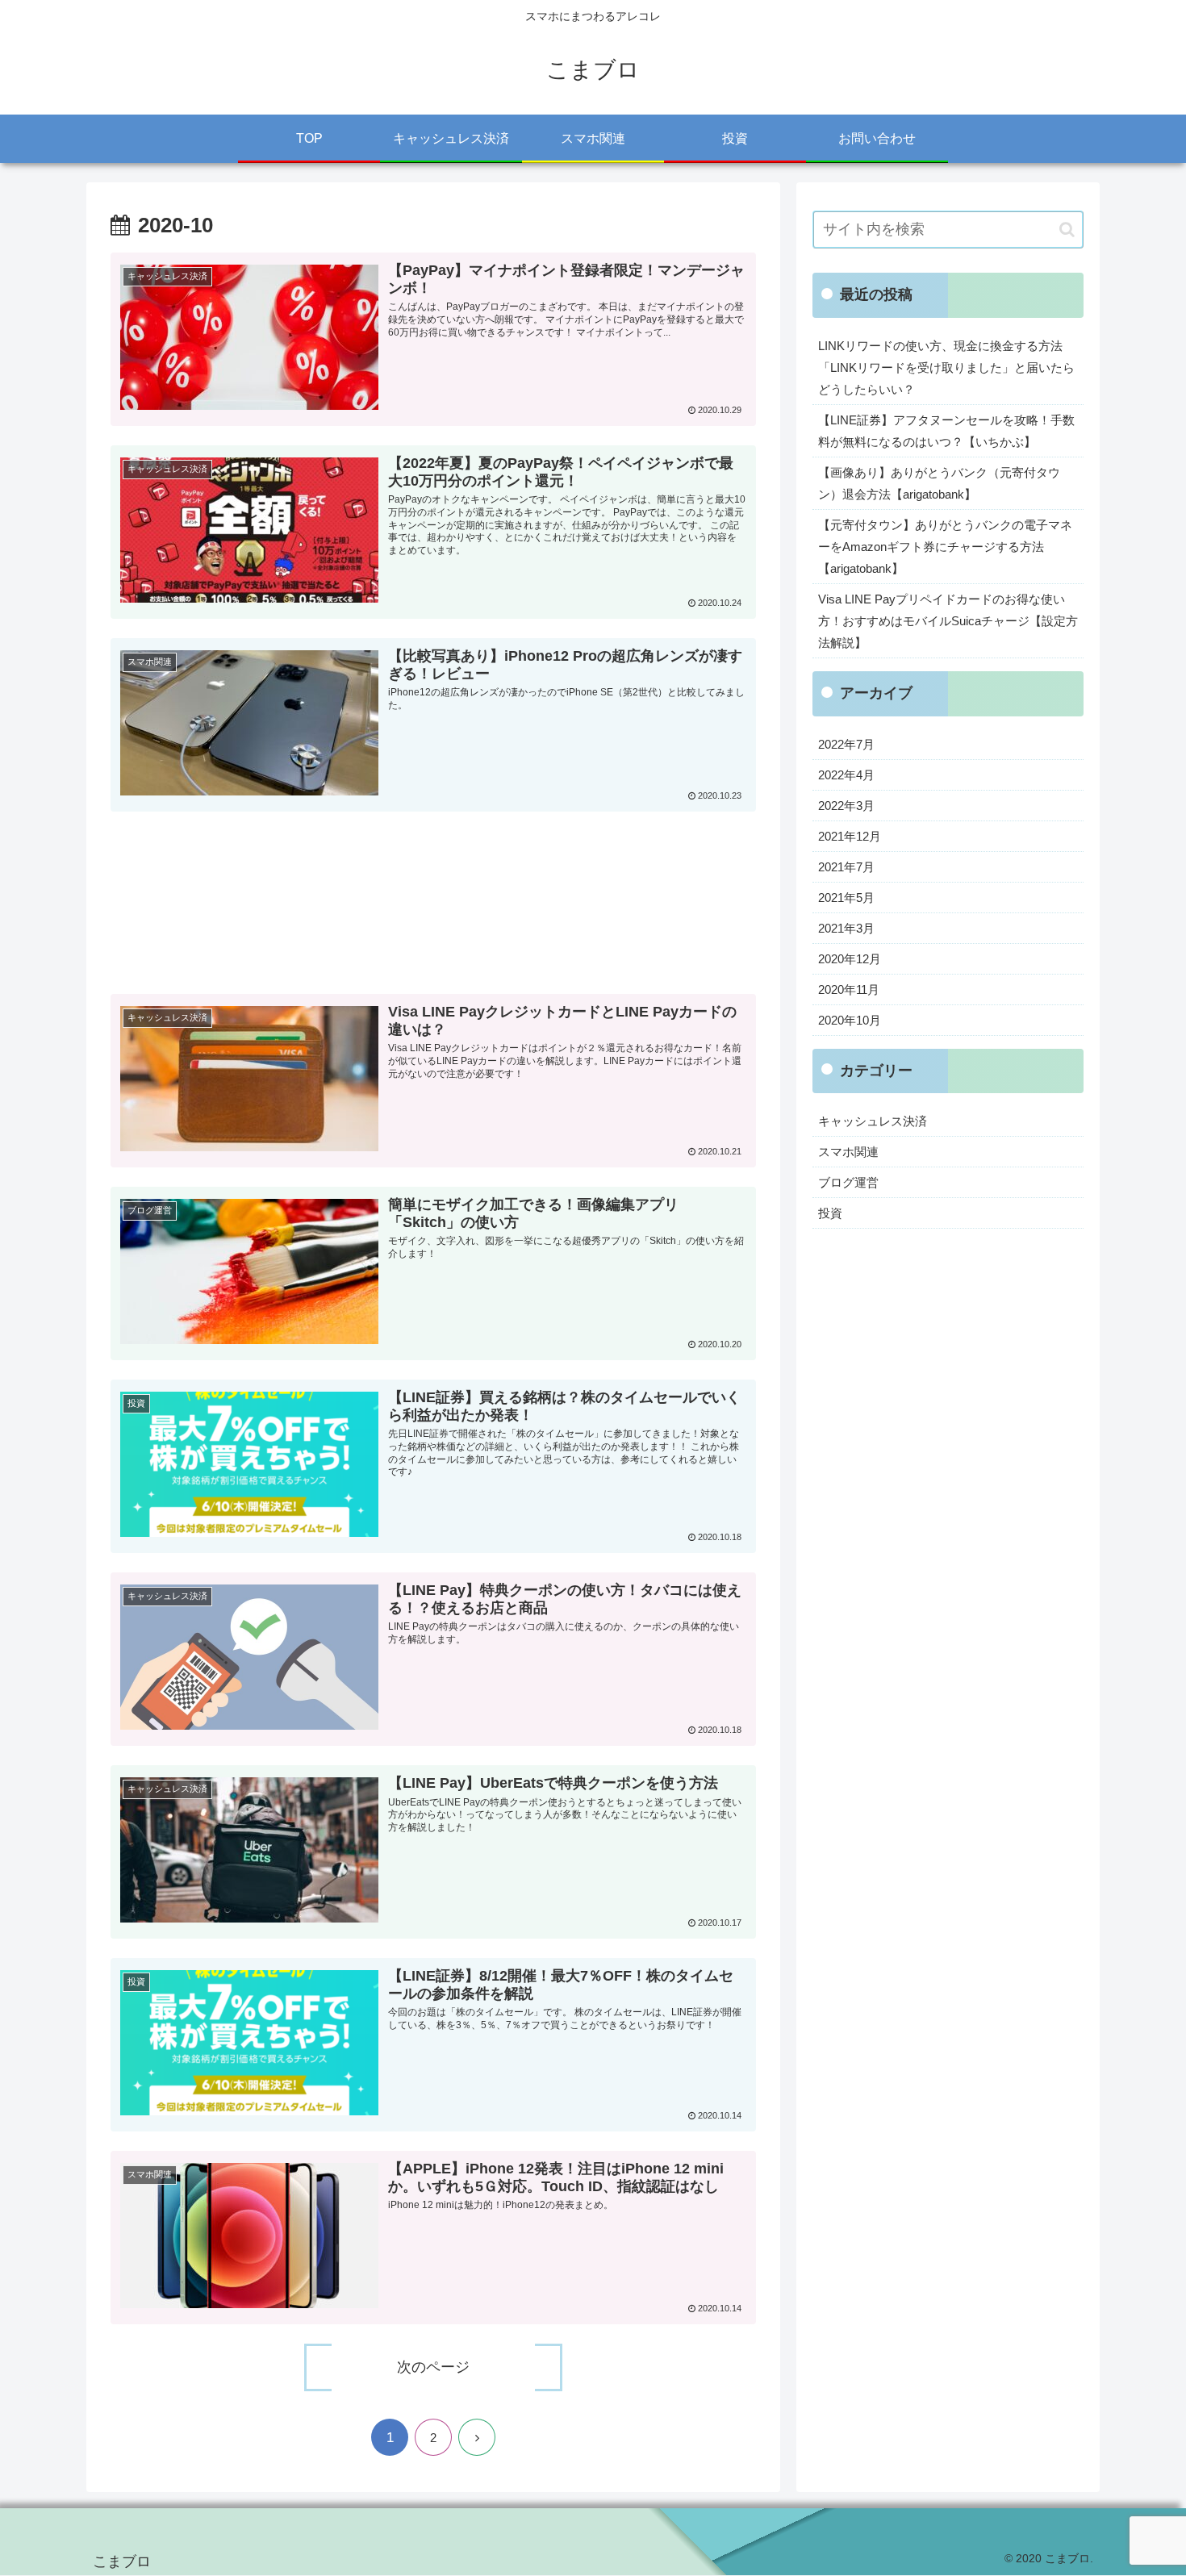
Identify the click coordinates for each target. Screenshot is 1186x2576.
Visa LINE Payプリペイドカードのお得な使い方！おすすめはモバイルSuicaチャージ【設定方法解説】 (948, 621)
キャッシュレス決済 (873, 1121)
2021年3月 (846, 928)
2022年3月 (846, 806)
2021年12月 (850, 836)
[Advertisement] (433, 912)
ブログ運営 (848, 1182)
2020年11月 (849, 989)
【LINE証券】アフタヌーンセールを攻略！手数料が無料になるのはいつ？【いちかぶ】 (946, 431)
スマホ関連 (848, 1152)
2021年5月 (846, 898)
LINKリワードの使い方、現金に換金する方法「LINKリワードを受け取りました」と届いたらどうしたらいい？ (946, 367)
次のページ (433, 2367)
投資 (830, 1213)
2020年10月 (850, 1020)
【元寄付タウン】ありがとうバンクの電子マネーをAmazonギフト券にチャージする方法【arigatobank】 (945, 547)
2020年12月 (850, 959)
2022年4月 (846, 775)
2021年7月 (846, 867)
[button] (1067, 230)
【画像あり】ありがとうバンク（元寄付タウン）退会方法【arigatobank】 (939, 483)
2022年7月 (846, 744)
